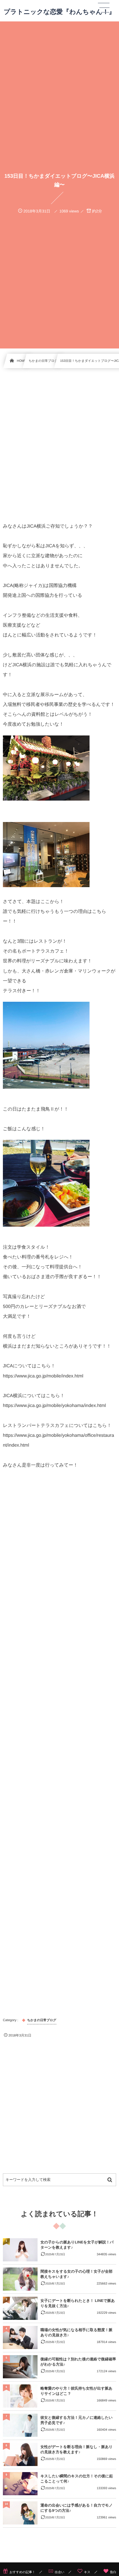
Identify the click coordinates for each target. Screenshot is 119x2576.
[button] (104, 8)
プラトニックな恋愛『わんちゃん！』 (59, 12)
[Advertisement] (59, 445)
